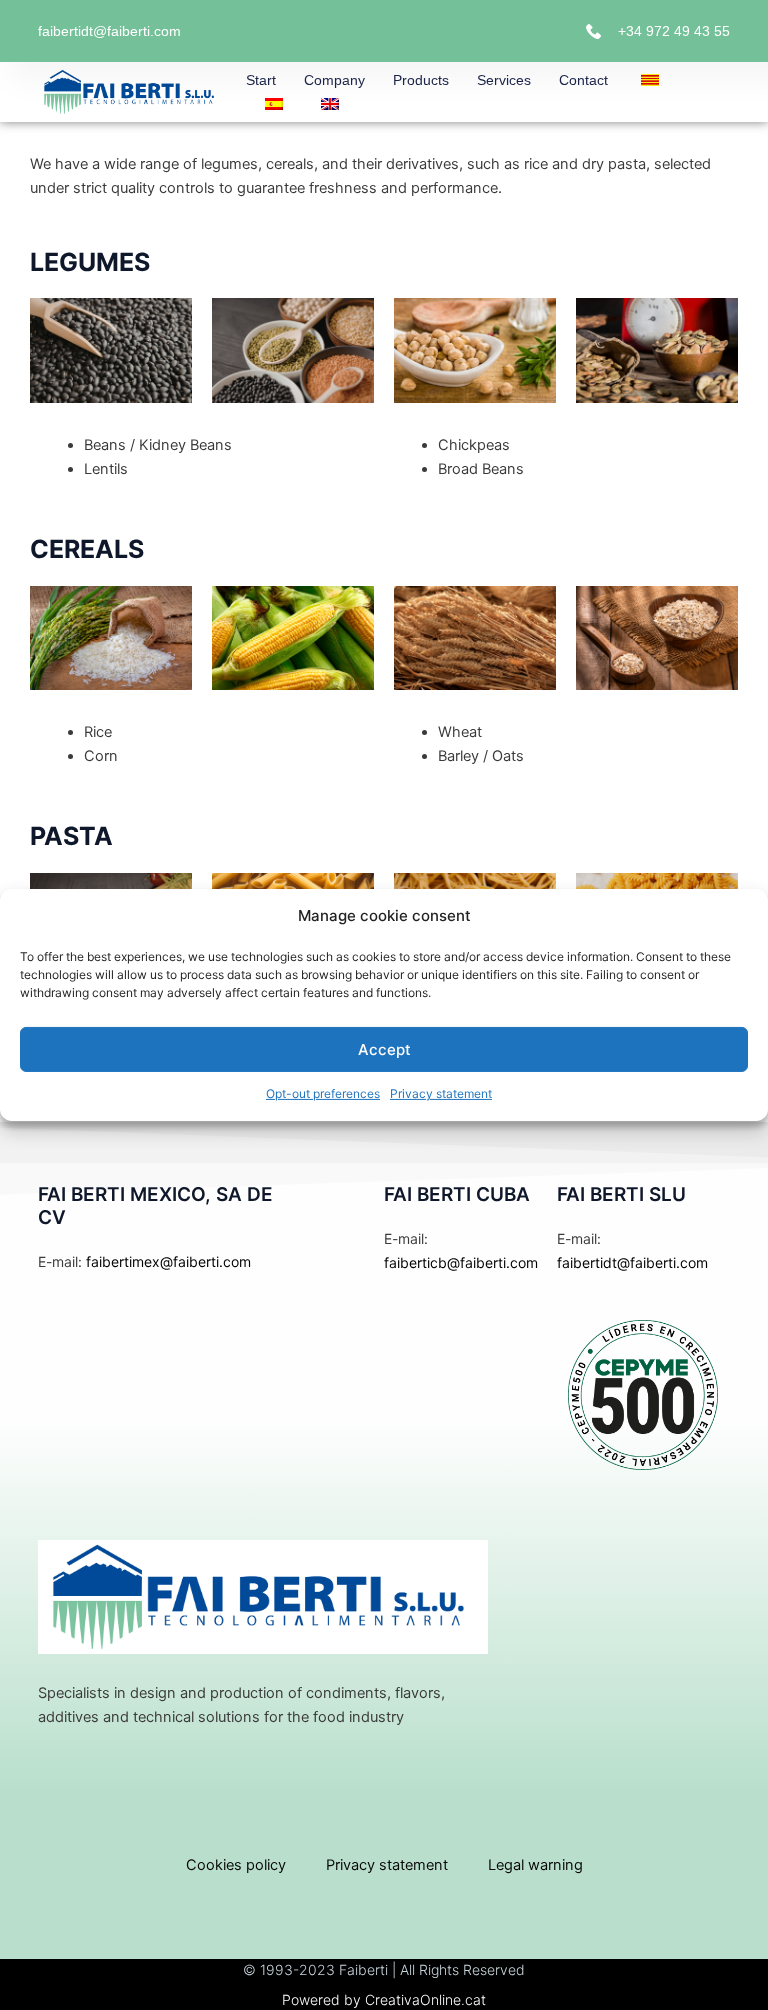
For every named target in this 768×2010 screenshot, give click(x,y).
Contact (583, 80)
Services (504, 80)
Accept (384, 1049)
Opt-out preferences (323, 1093)
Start (261, 80)
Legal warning (535, 1865)
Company (334, 80)
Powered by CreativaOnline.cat (384, 1999)
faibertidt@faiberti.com (109, 31)
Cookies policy (236, 1865)
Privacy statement (441, 1093)
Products (421, 80)
